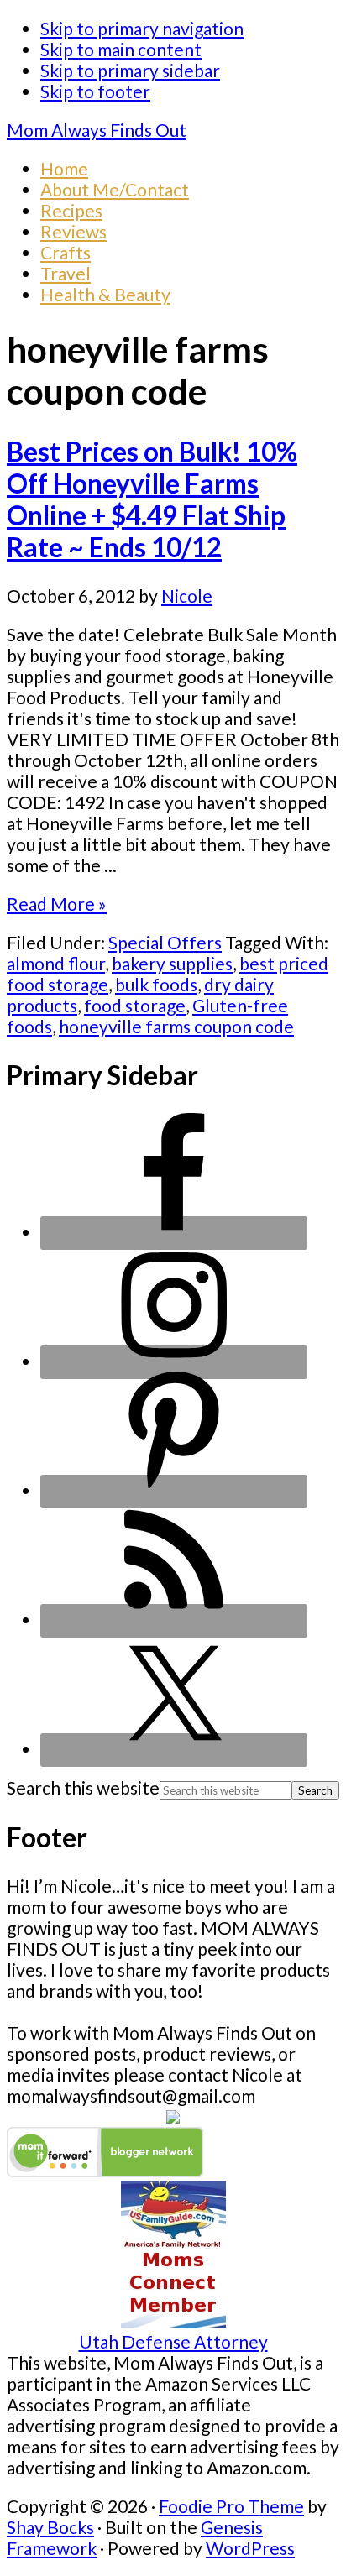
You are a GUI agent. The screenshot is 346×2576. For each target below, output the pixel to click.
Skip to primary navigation (142, 28)
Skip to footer (95, 91)
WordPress (250, 2548)
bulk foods (156, 984)
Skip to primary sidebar (130, 70)
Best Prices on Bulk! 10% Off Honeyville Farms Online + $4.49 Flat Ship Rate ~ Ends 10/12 (152, 499)
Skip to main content (121, 49)
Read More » (57, 904)
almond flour (56, 963)
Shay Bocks (50, 2527)
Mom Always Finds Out (97, 130)
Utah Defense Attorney (173, 2341)
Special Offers (165, 942)
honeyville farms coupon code (176, 1026)
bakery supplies (172, 963)
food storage (135, 1005)
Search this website (83, 1787)
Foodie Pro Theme (231, 2506)
